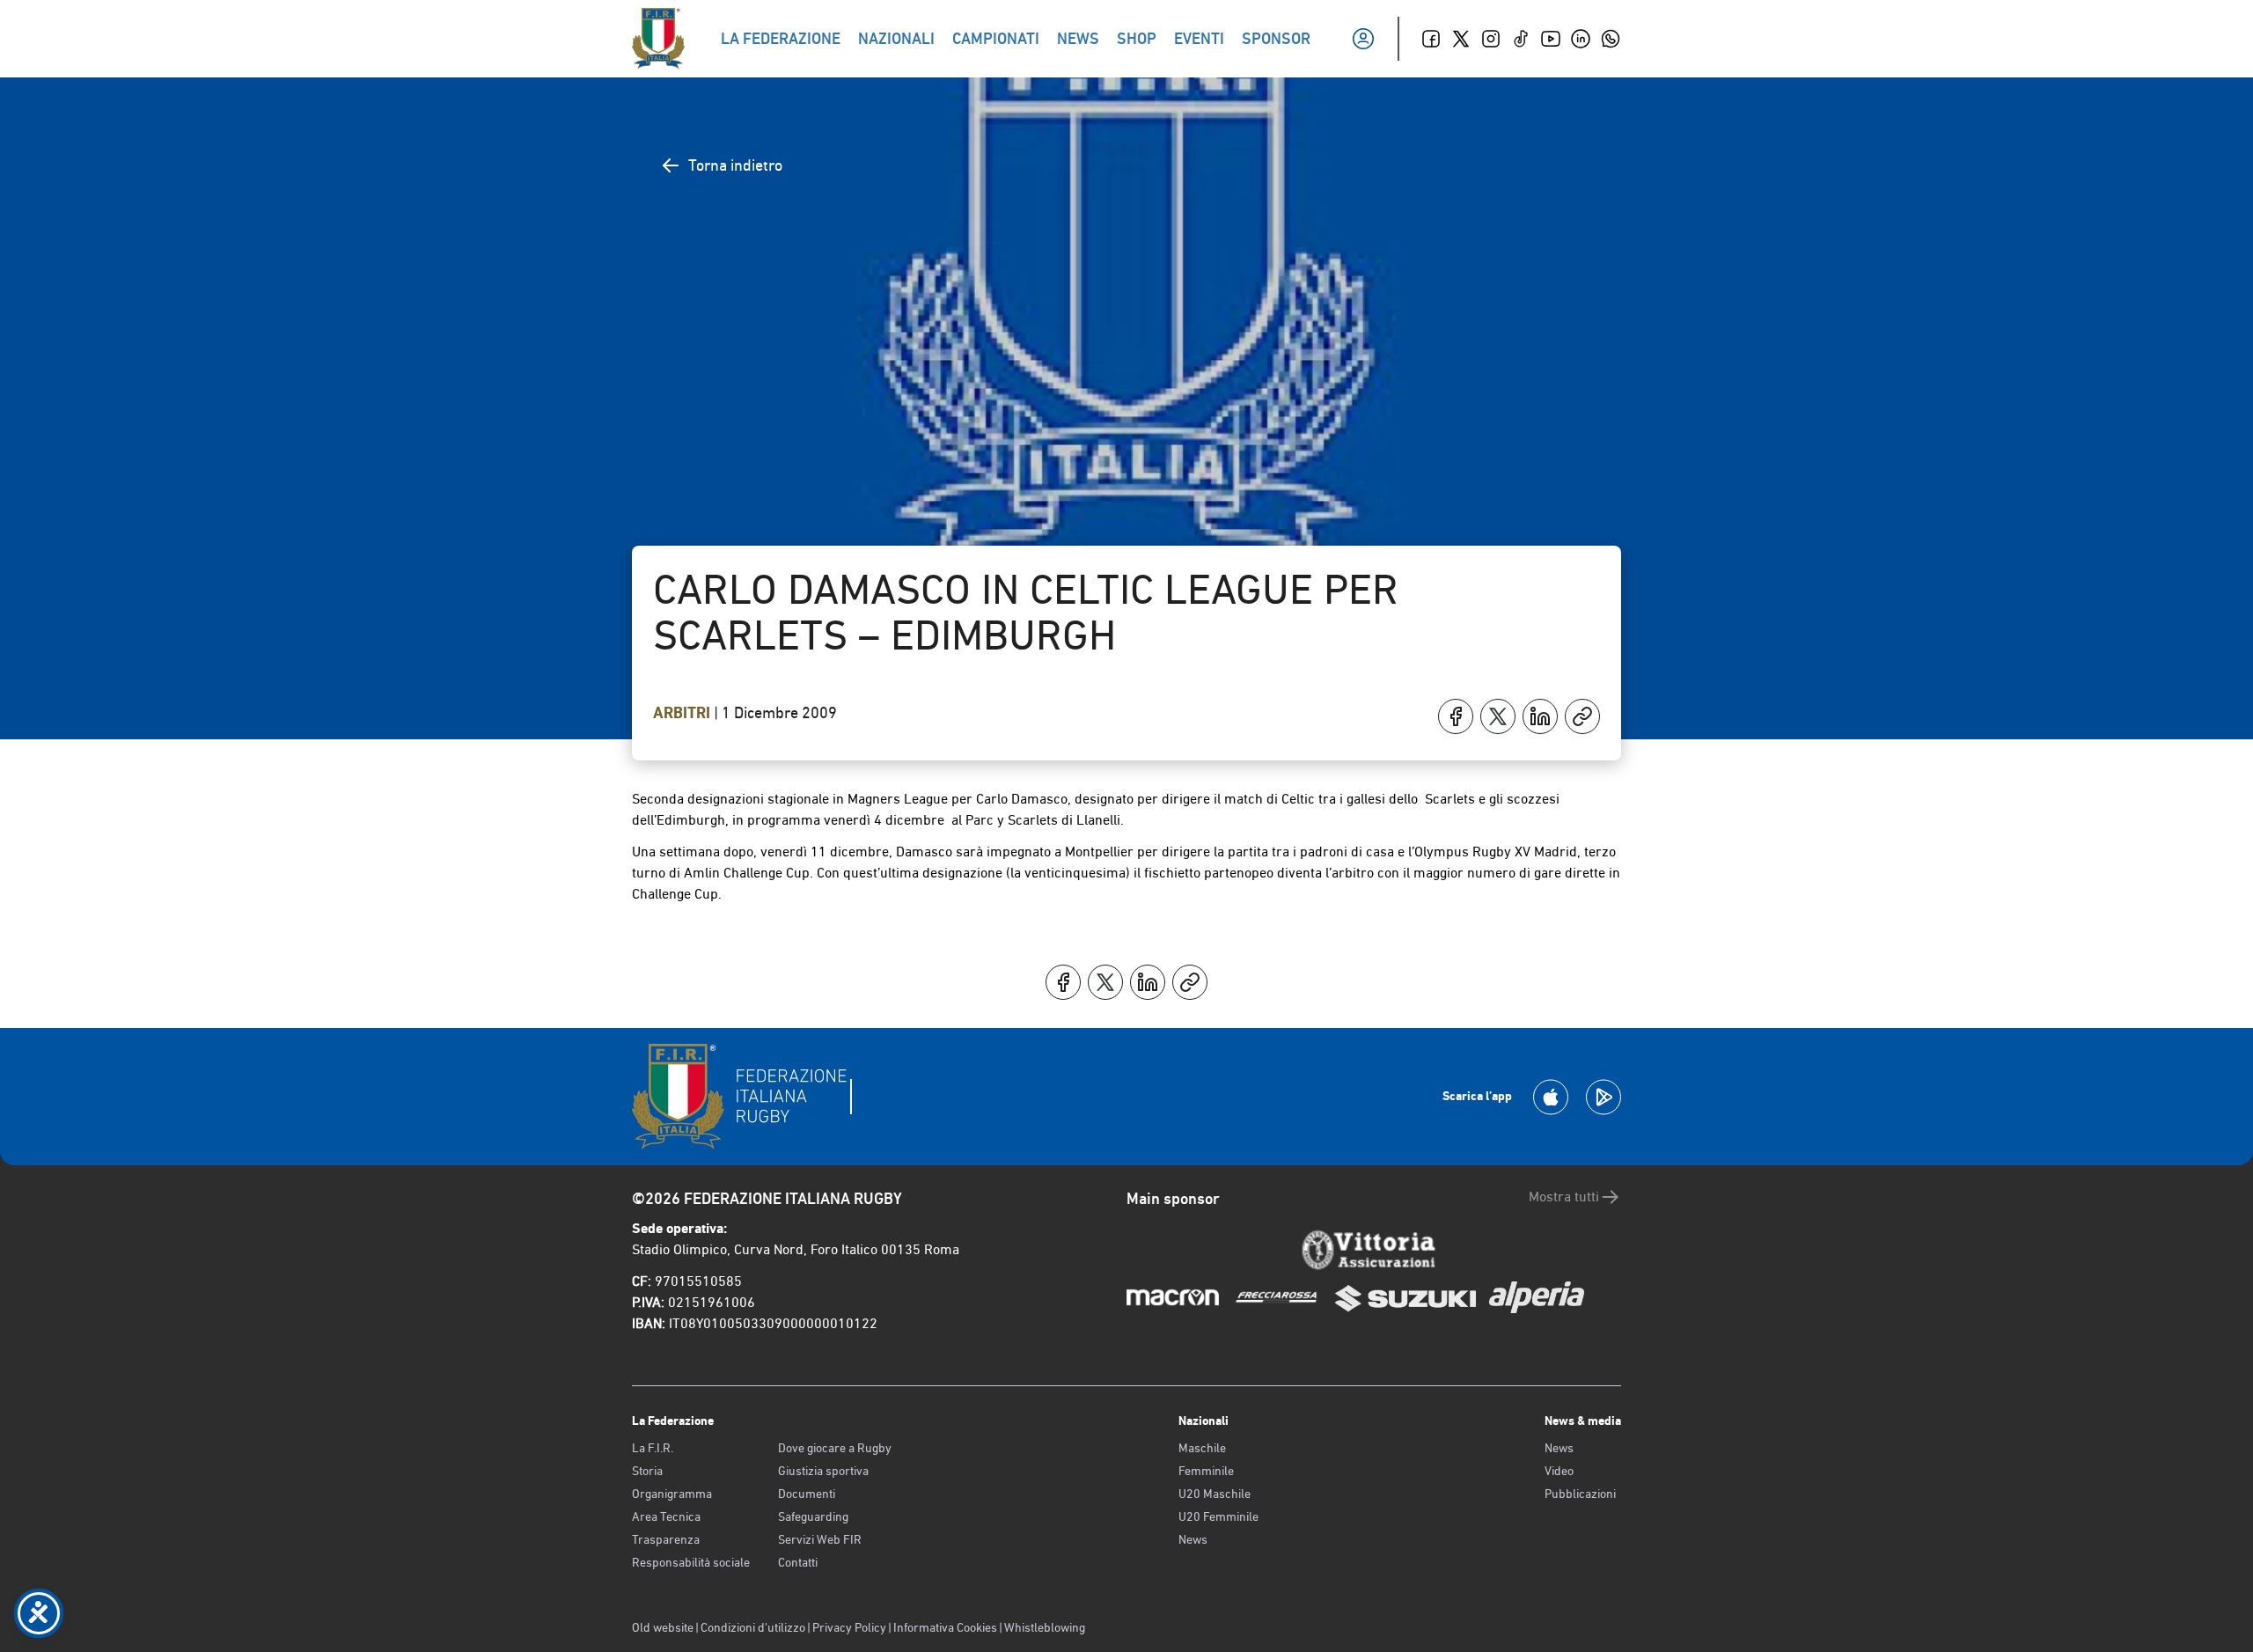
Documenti (807, 1494)
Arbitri (683, 713)
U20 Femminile (1218, 1516)
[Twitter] (1461, 39)
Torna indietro (735, 165)
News (1193, 1539)
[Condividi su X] (1498, 716)
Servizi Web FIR (820, 1539)
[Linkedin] (1581, 39)
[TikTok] (1521, 39)
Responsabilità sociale (691, 1562)
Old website (663, 1627)
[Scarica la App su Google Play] (1604, 1097)
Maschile (1202, 1448)
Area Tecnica (666, 1516)
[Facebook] (1431, 39)
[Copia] (1582, 716)
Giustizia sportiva (823, 1471)
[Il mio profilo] (1363, 39)
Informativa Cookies (945, 1627)
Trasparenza (666, 1539)
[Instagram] (1491, 39)
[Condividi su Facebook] (1456, 716)
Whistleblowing (1045, 1627)
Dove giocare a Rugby (835, 1448)
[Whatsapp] (1611, 39)
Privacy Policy (849, 1627)
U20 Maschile (1215, 1494)
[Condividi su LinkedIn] (1540, 716)
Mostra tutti (1564, 1197)
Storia (647, 1471)
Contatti (798, 1562)
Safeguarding (813, 1516)
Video (1559, 1471)
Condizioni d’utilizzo (753, 1627)
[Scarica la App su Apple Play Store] (1551, 1097)
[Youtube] (1551, 39)
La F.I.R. (653, 1448)
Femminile (1206, 1471)
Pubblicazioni (1580, 1494)
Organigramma (672, 1494)
